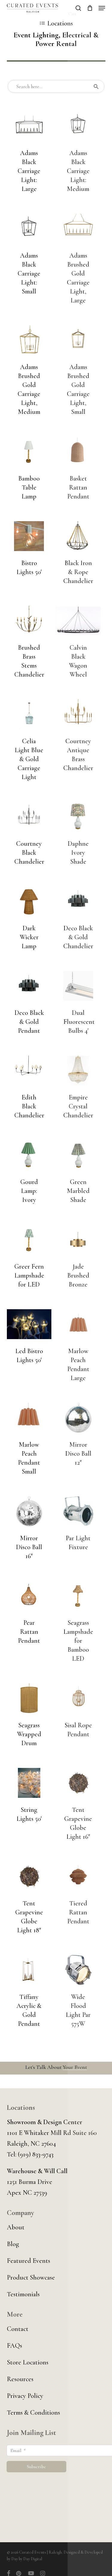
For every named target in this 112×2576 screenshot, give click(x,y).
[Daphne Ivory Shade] (78, 817)
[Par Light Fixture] (78, 1511)
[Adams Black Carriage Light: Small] (29, 229)
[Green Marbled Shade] (78, 1155)
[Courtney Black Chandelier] (29, 817)
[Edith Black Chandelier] (29, 1070)
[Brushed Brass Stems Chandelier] (29, 621)
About (16, 2227)
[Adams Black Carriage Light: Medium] (78, 126)
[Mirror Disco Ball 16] (29, 1511)
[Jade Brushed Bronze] (78, 1240)
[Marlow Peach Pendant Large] (78, 1324)
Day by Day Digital (27, 2559)
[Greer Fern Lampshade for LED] (29, 1240)
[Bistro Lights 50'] (29, 536)
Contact (18, 2329)
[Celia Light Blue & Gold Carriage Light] (29, 714)
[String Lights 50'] (29, 1783)
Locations (60, 23)
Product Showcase (31, 2277)
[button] (102, 8)
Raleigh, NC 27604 (31, 2144)
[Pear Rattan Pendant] (29, 1596)
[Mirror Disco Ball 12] (78, 1418)
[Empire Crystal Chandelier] (78, 1070)
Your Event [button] (75, 2067)
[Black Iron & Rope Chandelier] (78, 536)
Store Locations (28, 2362)
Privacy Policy (25, 2396)
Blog (13, 2244)
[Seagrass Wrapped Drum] (29, 1698)
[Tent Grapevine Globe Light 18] (29, 1876)
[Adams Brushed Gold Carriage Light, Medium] (29, 340)
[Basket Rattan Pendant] (78, 452)
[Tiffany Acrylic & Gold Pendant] (29, 1970)
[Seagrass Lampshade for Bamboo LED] (78, 1596)
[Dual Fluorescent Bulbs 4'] (78, 986)
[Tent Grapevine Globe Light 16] (78, 1783)
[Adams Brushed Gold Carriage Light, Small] (78, 340)
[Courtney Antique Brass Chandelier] (78, 714)
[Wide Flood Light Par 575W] (78, 1970)
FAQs (14, 2346)
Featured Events (29, 2261)
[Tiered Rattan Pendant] (78, 1876)
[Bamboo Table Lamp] (29, 452)
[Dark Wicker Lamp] (29, 901)
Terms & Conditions (33, 2413)
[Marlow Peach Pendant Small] (29, 1418)
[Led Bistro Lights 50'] (29, 1324)
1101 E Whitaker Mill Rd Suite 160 (52, 2133)
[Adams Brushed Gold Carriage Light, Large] (78, 229)
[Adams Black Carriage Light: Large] (29, 126)
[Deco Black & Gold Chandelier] (78, 901)
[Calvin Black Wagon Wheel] (78, 621)
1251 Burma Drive (30, 2182)
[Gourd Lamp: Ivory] (29, 1155)
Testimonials (23, 2294)
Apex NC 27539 (27, 2193)
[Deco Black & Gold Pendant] (29, 986)
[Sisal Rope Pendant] (78, 1698)
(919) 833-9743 (36, 2154)
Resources (20, 2379)
